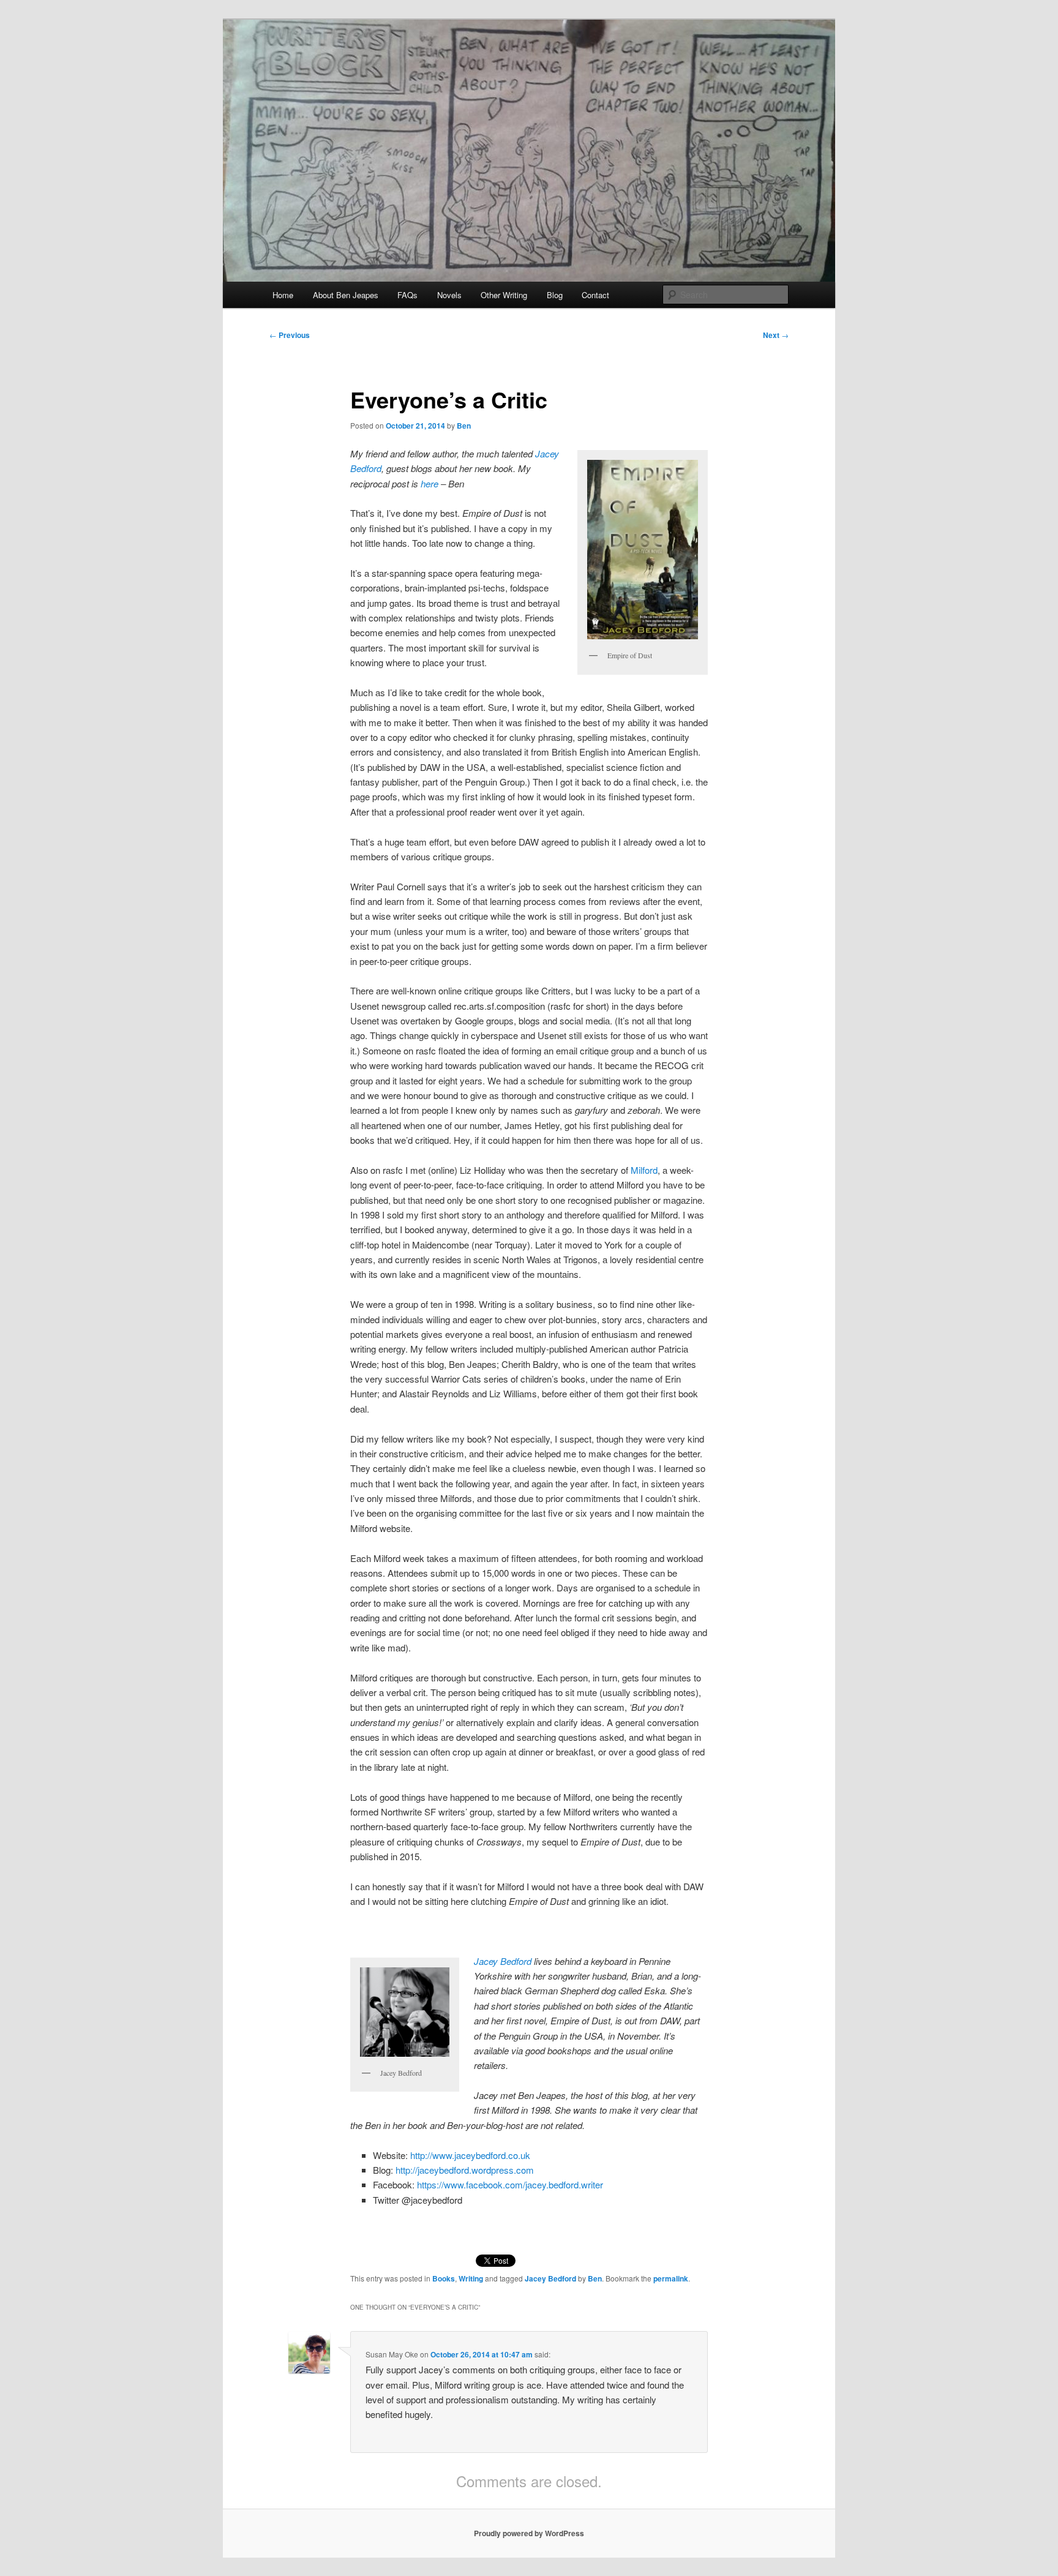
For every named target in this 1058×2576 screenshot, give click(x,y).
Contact (595, 295)
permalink (671, 2278)
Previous (290, 335)
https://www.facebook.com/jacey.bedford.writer (510, 2184)
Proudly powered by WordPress (529, 2533)
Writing (471, 2278)
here (430, 483)
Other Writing (504, 295)
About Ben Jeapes (346, 295)
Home (283, 295)
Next (776, 335)
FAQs (407, 295)
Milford (644, 1170)
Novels (449, 295)
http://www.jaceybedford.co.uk (470, 2155)
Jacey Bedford (503, 1961)
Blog (555, 295)
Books (444, 2278)
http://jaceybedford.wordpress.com (465, 2170)
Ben (464, 426)
